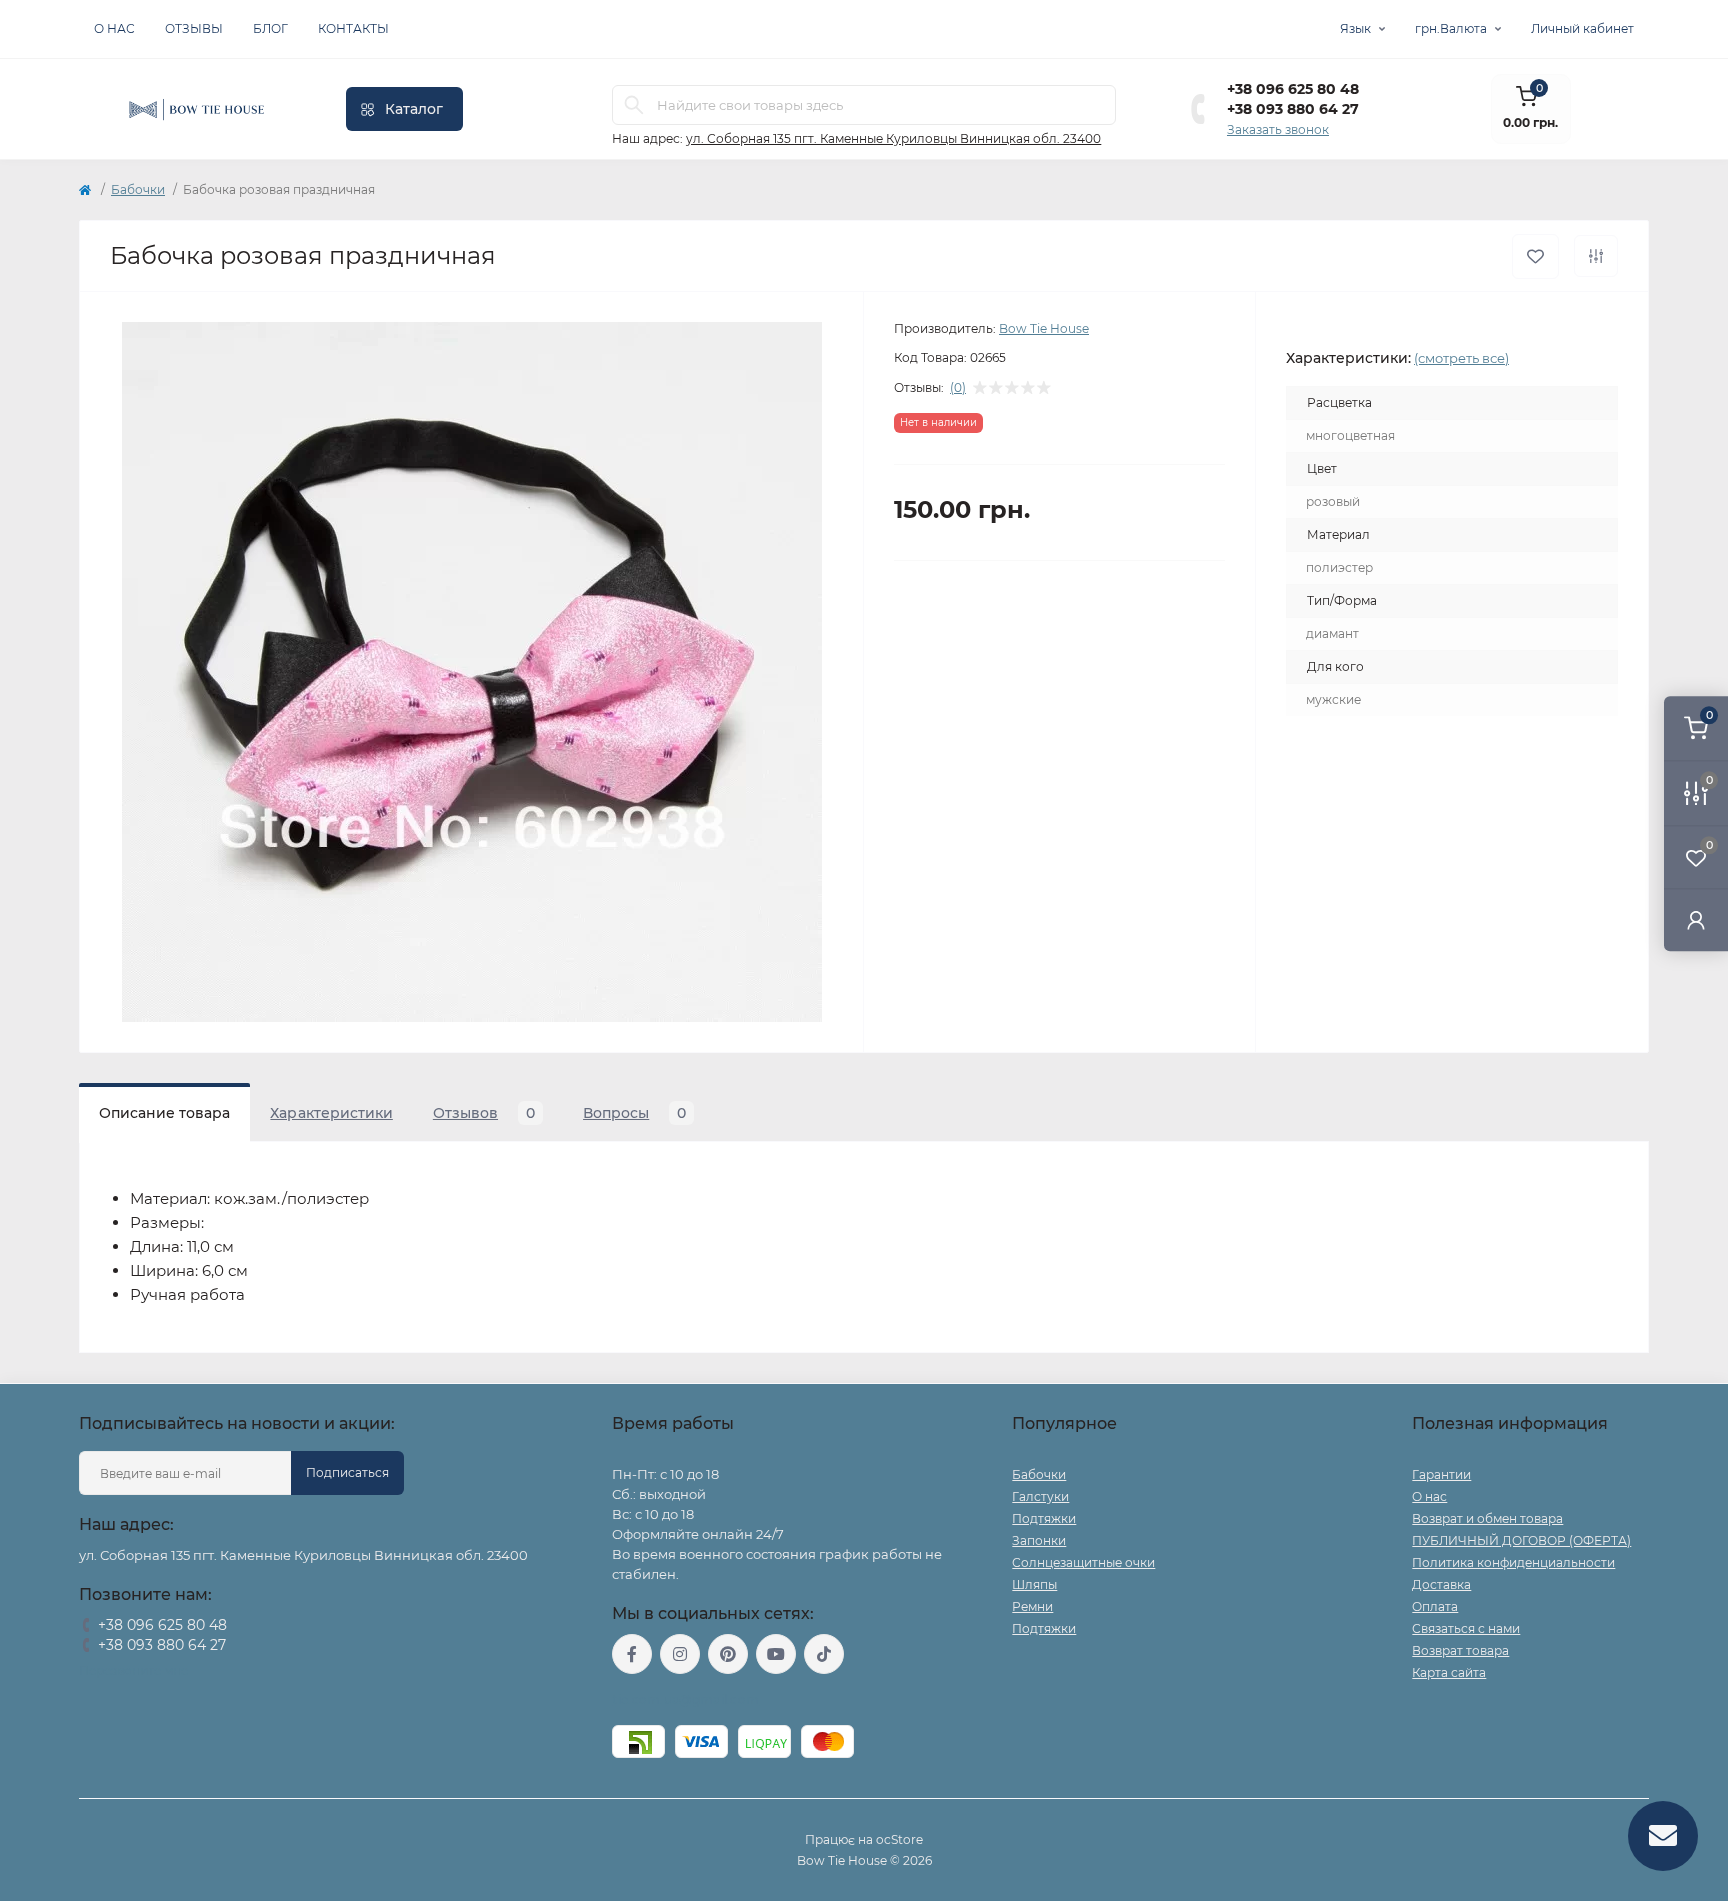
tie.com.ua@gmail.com (685, 1699)
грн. (1451, 28)
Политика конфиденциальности (1513, 1562)
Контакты (353, 28)
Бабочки (138, 189)
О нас (114, 28)
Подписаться (347, 1472)
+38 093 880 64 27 (1293, 109)
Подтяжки (1044, 1518)
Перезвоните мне (133, 1670)
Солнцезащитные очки (1083, 1562)
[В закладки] (1535, 256)
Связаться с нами (1466, 1628)
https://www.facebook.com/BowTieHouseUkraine (632, 1654)
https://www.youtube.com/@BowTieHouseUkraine (776, 1654)
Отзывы (194, 28)
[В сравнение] (1596, 256)
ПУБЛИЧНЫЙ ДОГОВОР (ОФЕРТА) (1521, 1540)
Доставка (1441, 1584)
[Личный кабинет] (1696, 919)
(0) (958, 388)
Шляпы (1034, 1584)
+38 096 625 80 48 (1293, 89)
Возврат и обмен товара (1487, 1518)
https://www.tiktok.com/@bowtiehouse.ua (824, 1654)
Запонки (1039, 1540)
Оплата (1435, 1606)
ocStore (899, 1839)
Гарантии (1441, 1474)
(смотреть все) (1461, 358)
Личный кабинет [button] (1582, 28)
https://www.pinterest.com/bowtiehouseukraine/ (728, 1654)
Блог (270, 28)
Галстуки (1040, 1496)
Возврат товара (1460, 1650)
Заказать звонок (1278, 129)
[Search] (634, 105)
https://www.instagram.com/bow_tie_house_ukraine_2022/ (680, 1654)
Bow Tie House (1044, 328)
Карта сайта (1449, 1672)
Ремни (1032, 1606)
